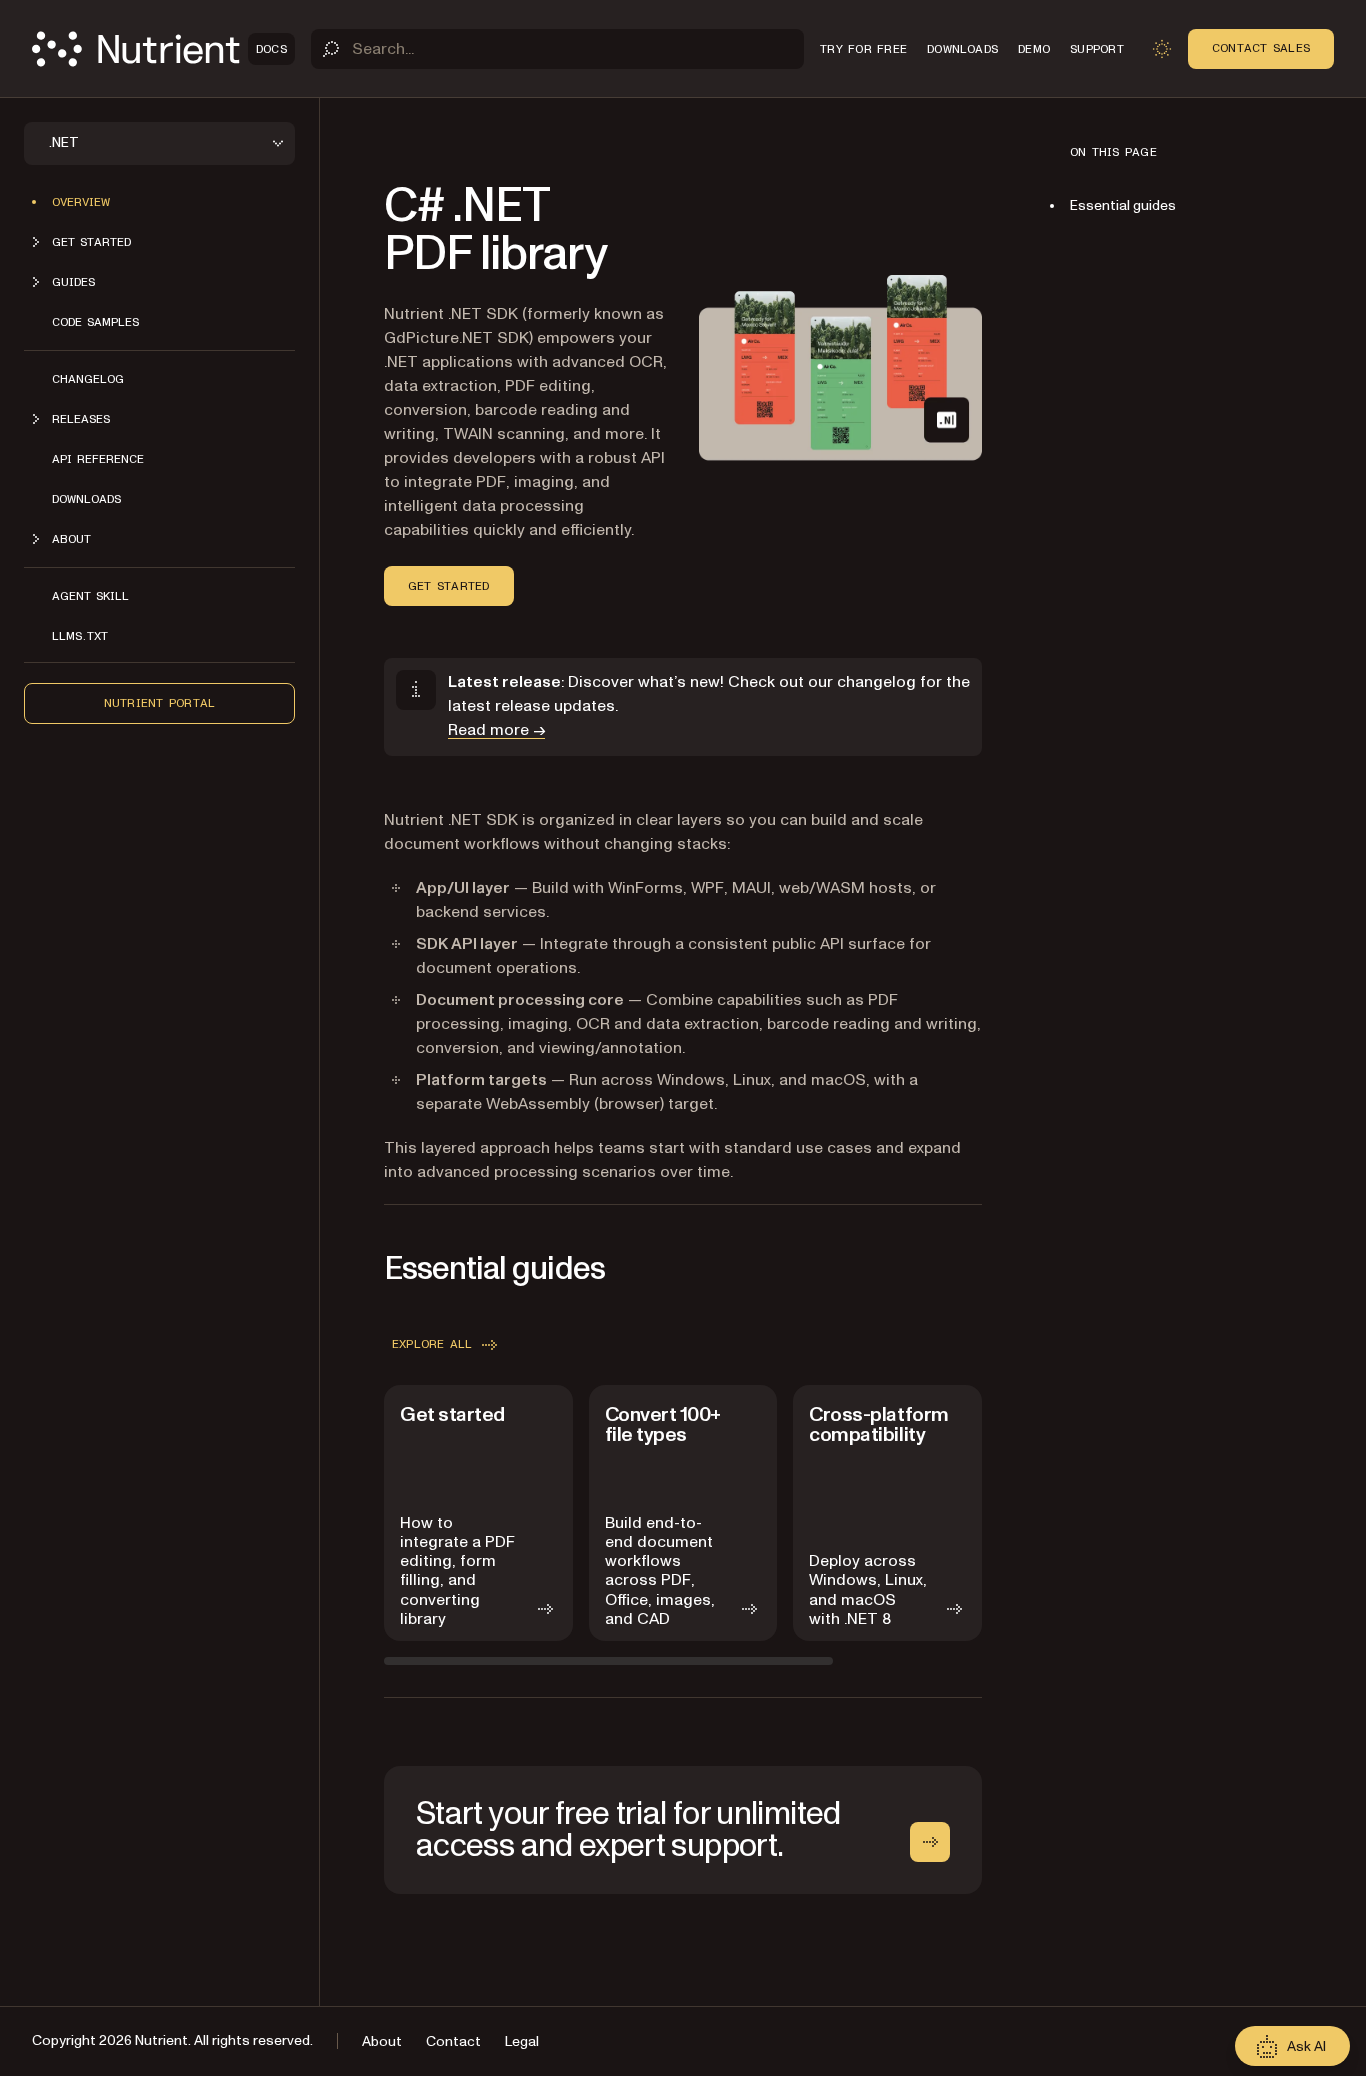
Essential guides (1123, 205)
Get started (449, 586)
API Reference (98, 459)
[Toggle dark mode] (1162, 49)
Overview (81, 202)
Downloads (86, 499)
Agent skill (90, 596)
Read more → (496, 730)
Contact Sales (1261, 48)
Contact (453, 2041)
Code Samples (95, 322)
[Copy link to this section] (356, 230)
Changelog (88, 379)
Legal (522, 2041)
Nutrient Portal (160, 703)
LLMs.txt (80, 636)
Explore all (432, 1344)
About (382, 2041)
